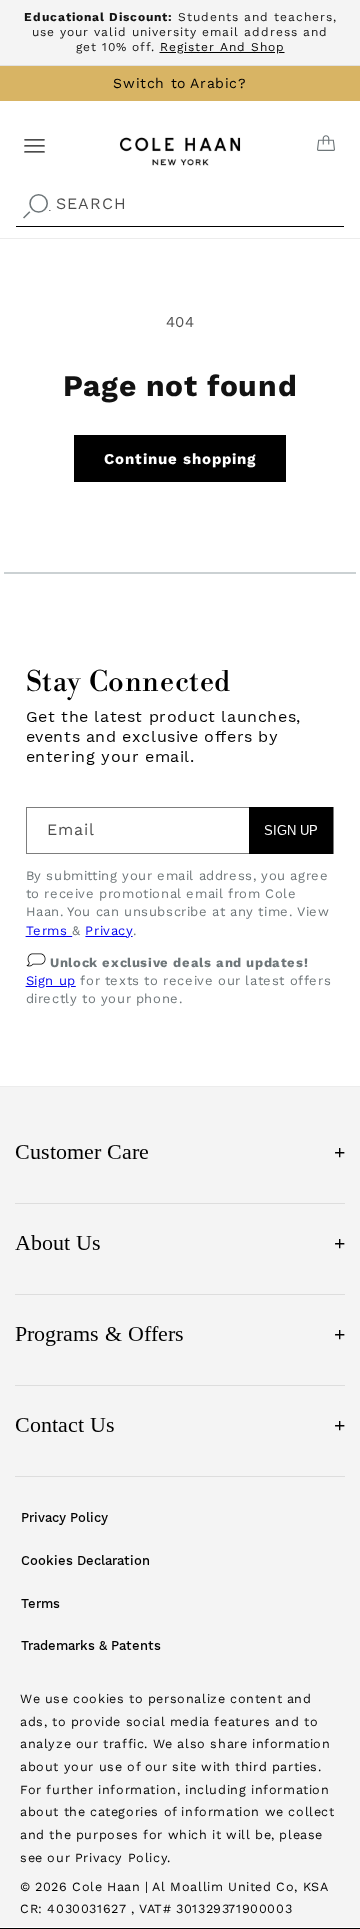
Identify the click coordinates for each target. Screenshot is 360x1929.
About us (180, 1242)
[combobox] (180, 204)
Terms (49, 930)
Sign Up (291, 830)
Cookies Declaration (85, 1560)
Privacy (108, 930)
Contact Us (180, 1424)
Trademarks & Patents (91, 1645)
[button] (34, 144)
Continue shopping (180, 459)
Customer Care (180, 1151)
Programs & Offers (180, 1333)
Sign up (51, 980)
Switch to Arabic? (179, 83)
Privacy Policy (64, 1517)
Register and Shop (222, 47)
